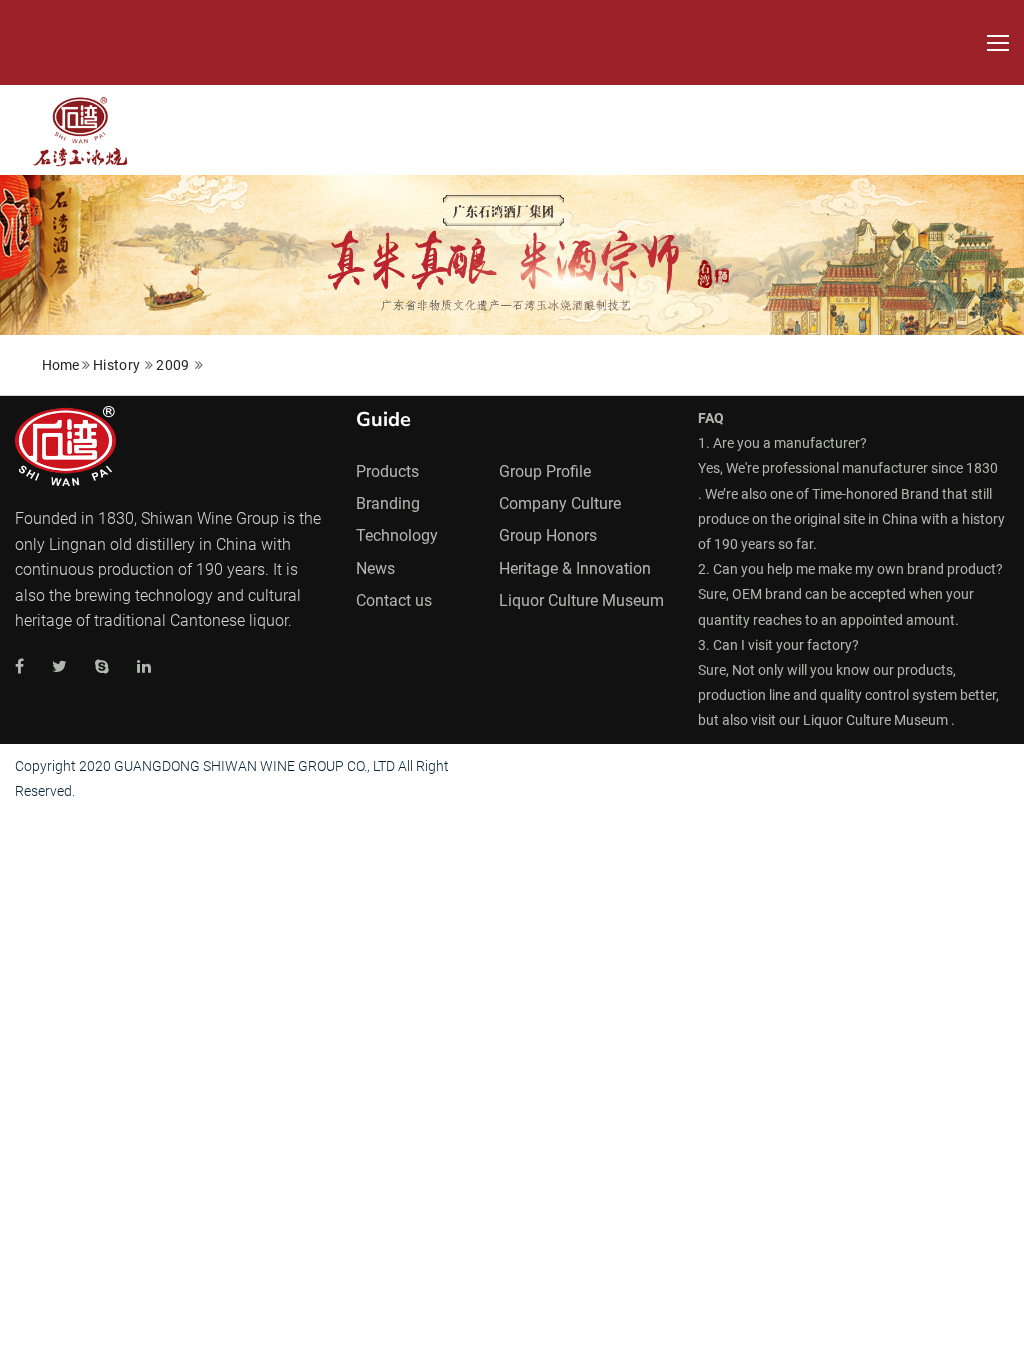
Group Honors (548, 535)
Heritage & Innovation (575, 568)
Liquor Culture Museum (581, 600)
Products (387, 471)
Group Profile (545, 471)
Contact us (394, 600)
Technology (397, 535)
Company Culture (560, 503)
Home (60, 365)
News (375, 568)
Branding (388, 503)
